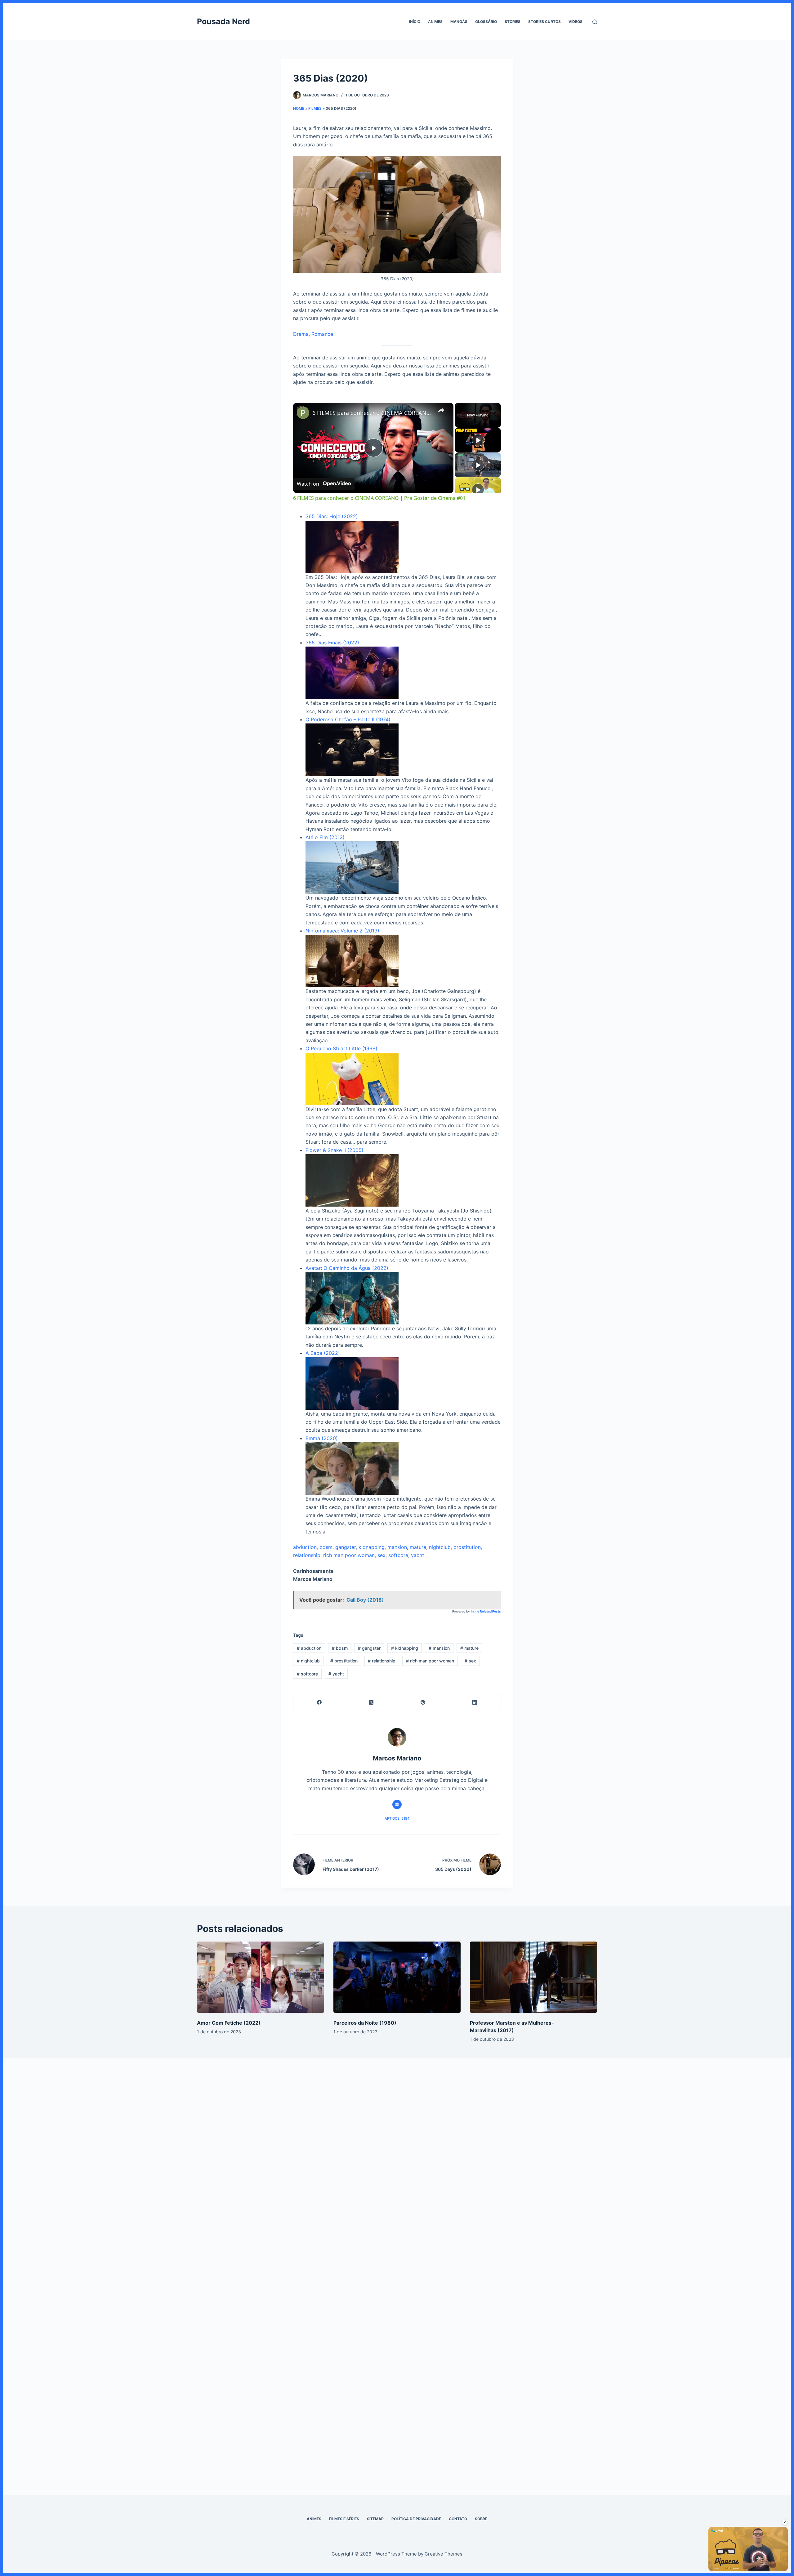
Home (299, 108)
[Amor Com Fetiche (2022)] (261, 1977)
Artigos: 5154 (397, 1818)
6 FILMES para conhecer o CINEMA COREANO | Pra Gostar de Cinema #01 (372, 413)
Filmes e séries (344, 2519)
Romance (322, 334)
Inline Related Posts (486, 1611)
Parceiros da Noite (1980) (365, 2023)
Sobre (481, 2519)
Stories (513, 22)
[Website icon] (397, 1804)
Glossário (486, 22)
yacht (417, 1555)
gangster (346, 1547)
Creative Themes (444, 2554)
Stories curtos (544, 22)
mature (418, 1547)
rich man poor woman (349, 1555)
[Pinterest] (423, 1702)
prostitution (467, 1547)
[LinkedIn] (475, 1702)
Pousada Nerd (223, 21)
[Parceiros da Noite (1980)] (397, 1977)
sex (381, 1555)
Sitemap (375, 2519)
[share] (441, 410)
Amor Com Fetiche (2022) (229, 2023)
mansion (397, 1547)
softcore (398, 1555)
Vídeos (575, 22)
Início (415, 22)
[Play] (478, 440)
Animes (435, 22)
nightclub (440, 1547)
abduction (305, 1547)
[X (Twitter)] (371, 1702)
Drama (301, 334)
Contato (458, 2519)
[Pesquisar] (595, 22)
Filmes (315, 108)
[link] (303, 413)
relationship (307, 1555)
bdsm (326, 1547)
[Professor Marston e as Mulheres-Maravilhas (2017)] (533, 1977)
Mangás (459, 22)
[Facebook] (319, 1702)
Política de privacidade (416, 2519)
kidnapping (372, 1547)
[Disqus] (397, 2163)
